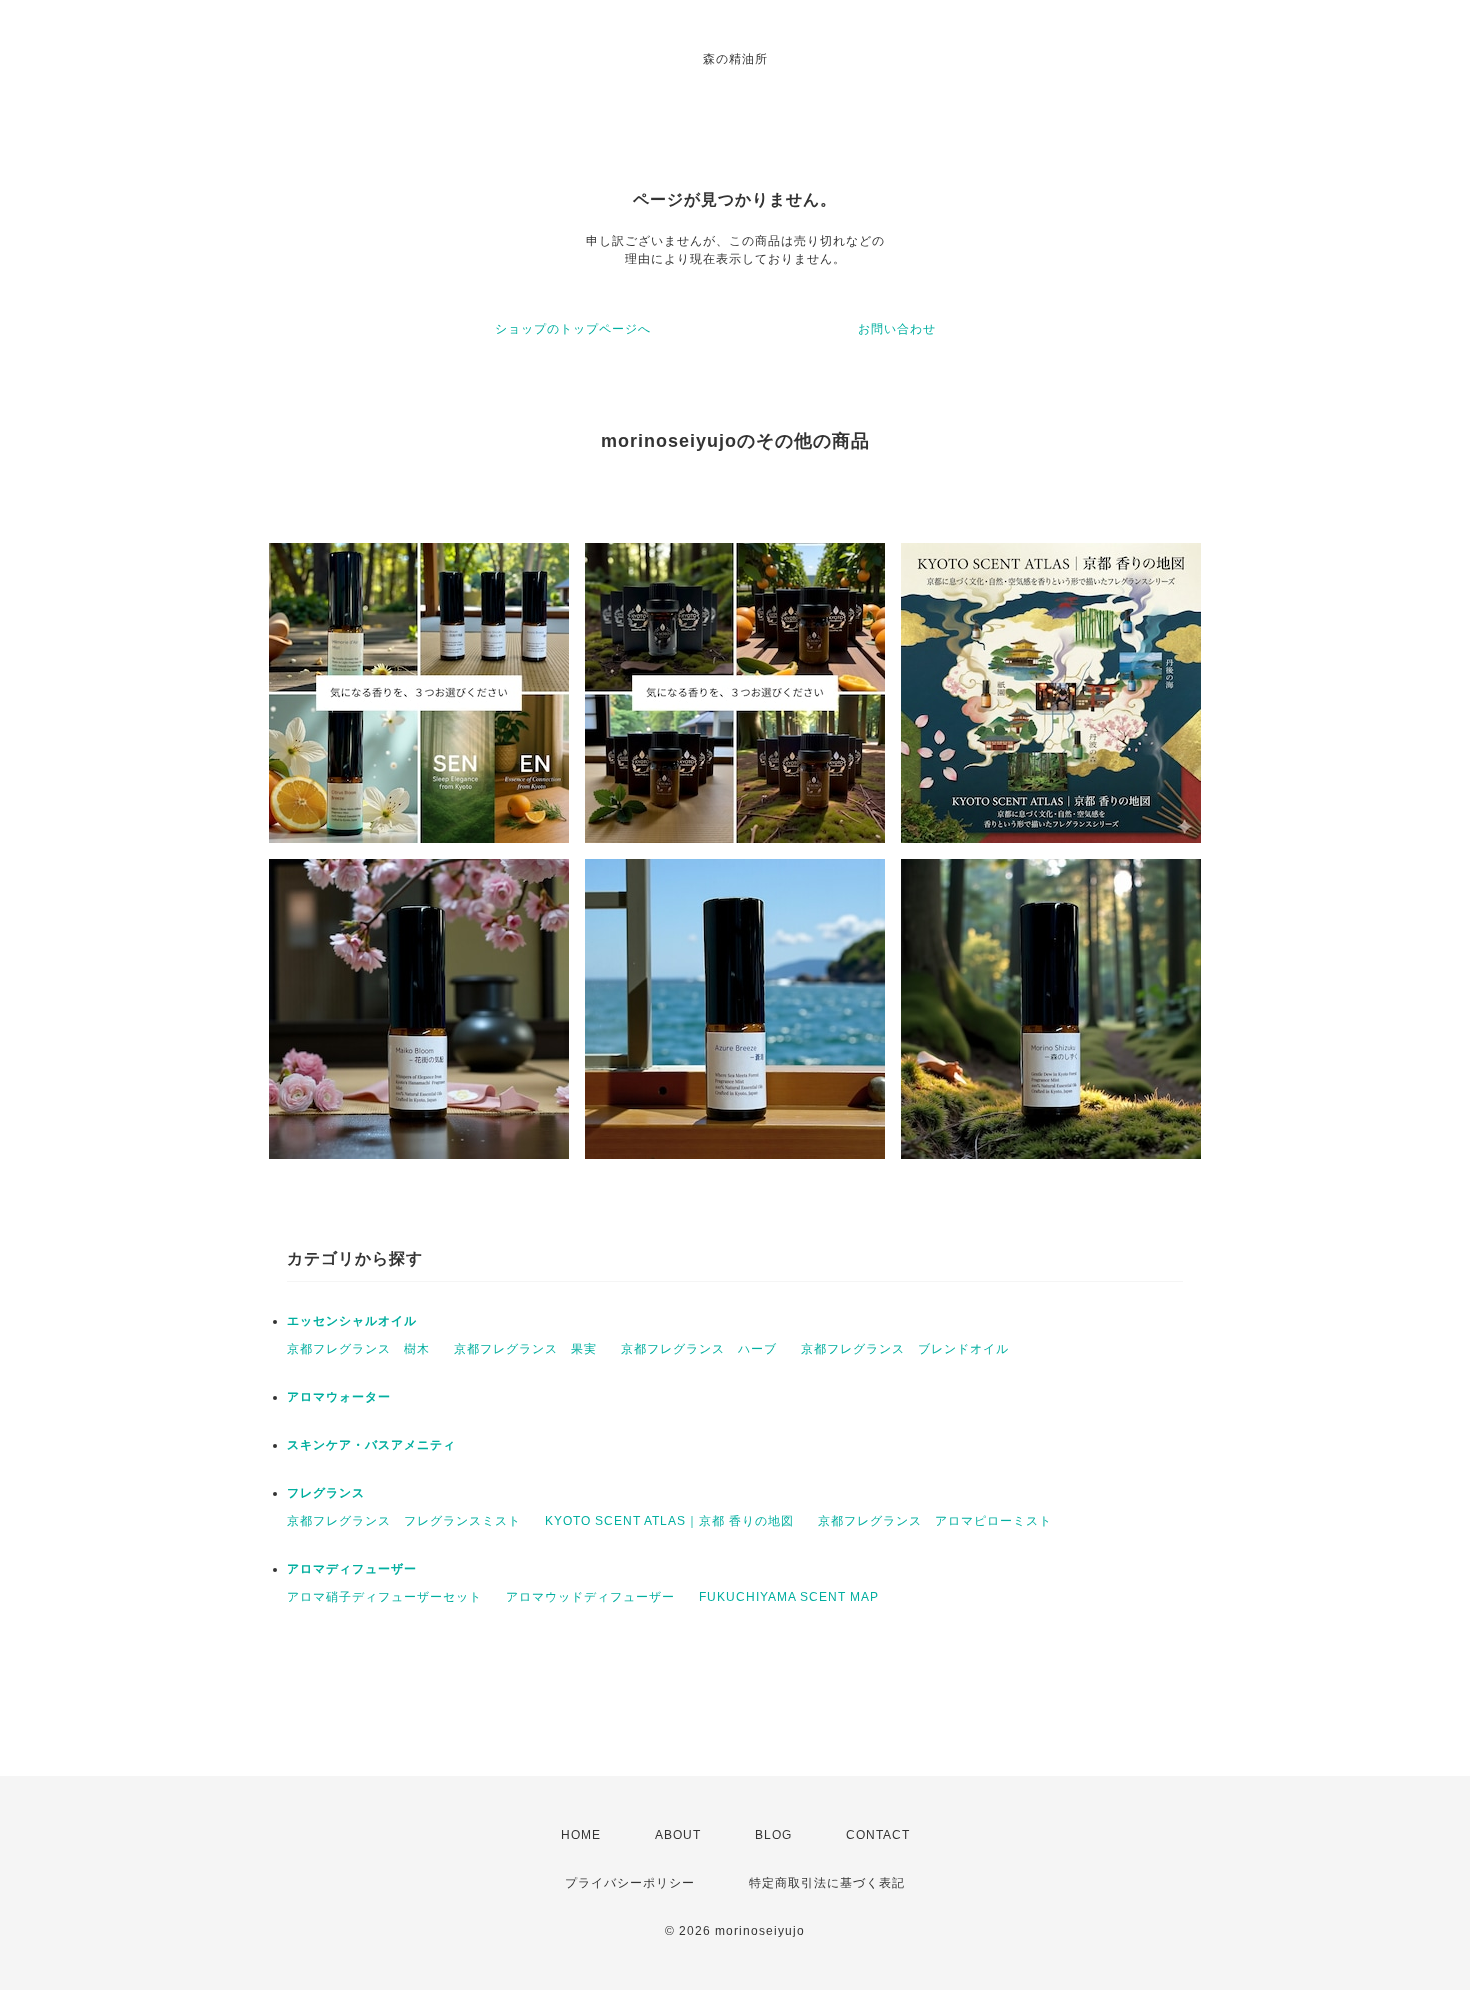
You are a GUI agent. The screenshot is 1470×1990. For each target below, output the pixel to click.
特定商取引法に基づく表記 (827, 1883)
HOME (581, 1835)
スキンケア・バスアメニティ (371, 1445)
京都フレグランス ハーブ (699, 1349)
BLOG (773, 1835)
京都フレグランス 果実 (525, 1349)
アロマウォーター (339, 1397)
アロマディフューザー (352, 1569)
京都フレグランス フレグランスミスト (404, 1521)
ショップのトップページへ (573, 329)
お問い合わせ (897, 329)
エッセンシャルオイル (352, 1321)
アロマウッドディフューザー (590, 1597)
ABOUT (678, 1835)
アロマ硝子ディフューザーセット (384, 1597)
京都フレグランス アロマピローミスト (935, 1521)
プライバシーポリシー (630, 1883)
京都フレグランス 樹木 (358, 1349)
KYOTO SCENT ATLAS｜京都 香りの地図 (669, 1521)
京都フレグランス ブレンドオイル (905, 1349)
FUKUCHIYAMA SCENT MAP (789, 1597)
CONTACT (878, 1835)
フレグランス (326, 1493)
